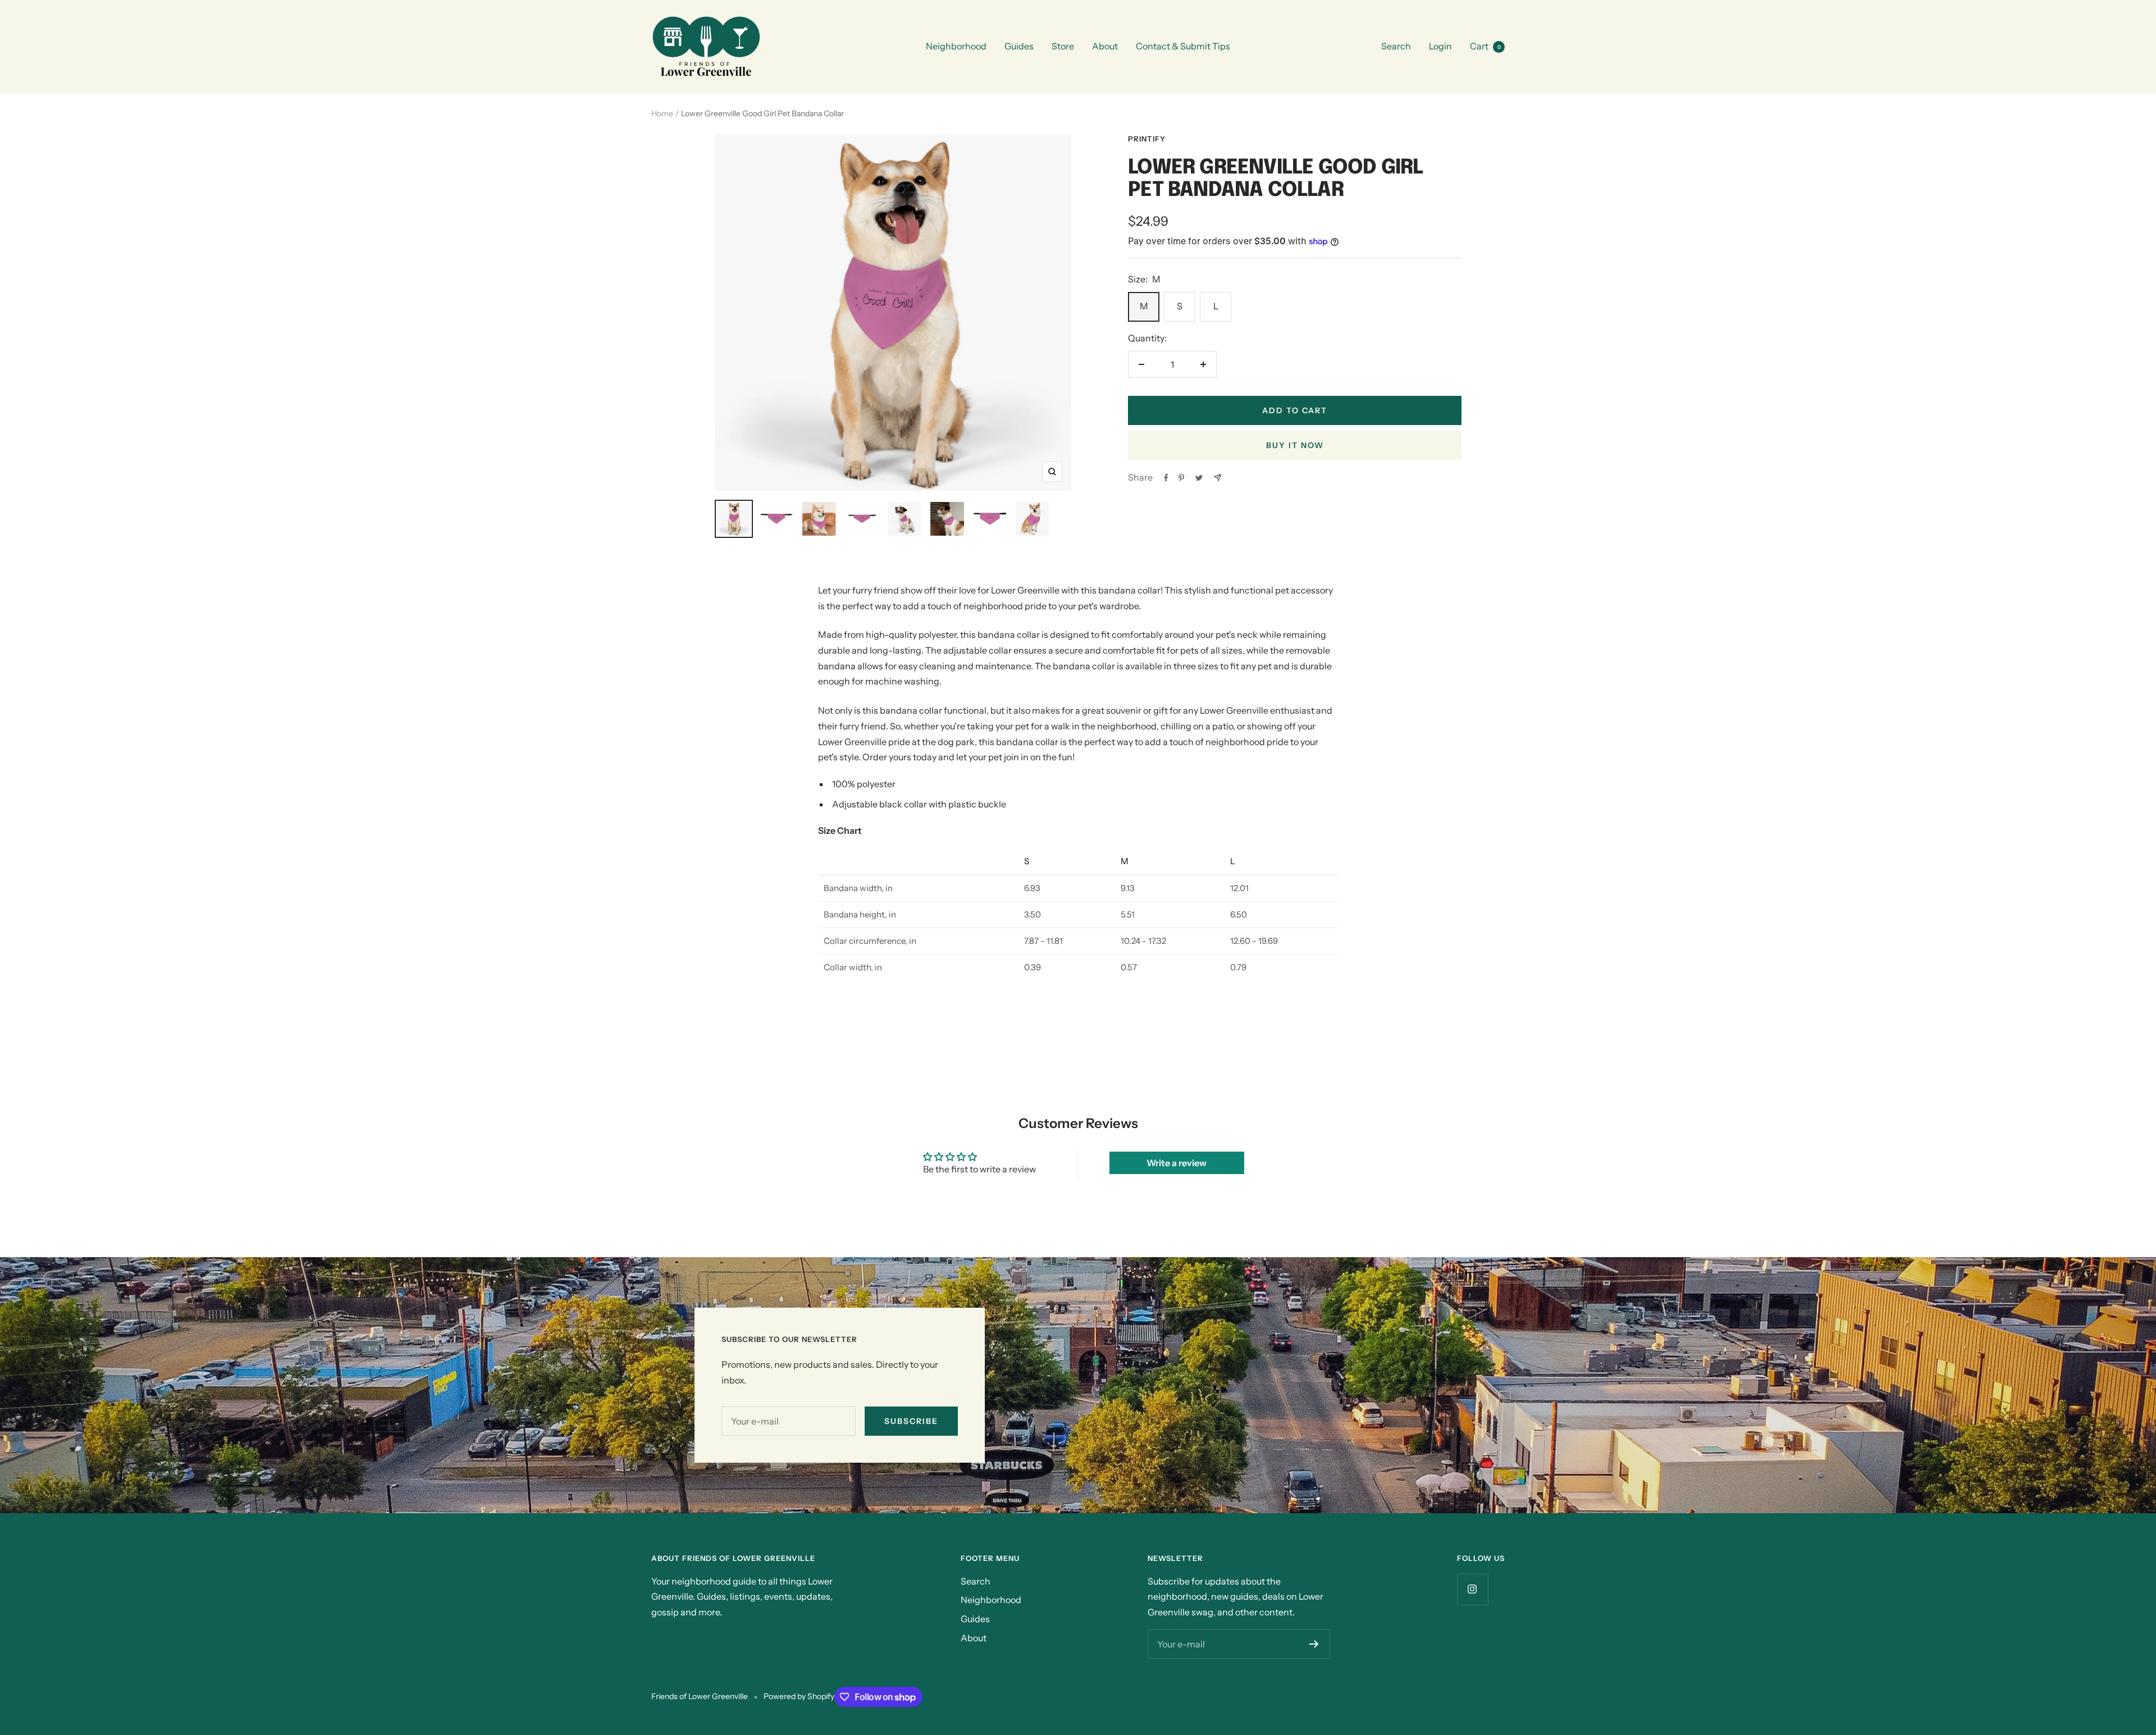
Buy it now (1295, 445)
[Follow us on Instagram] (1472, 1589)
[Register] (1314, 1644)
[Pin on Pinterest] (1181, 478)
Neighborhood (956, 46)
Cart (1485, 46)
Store (1063, 46)
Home (662, 113)
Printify (1147, 139)
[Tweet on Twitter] (1199, 478)
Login (1440, 46)
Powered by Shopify (799, 1696)
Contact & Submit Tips (1183, 46)
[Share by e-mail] (1218, 478)
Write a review (1177, 1163)
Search (1396, 46)
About (1105, 46)
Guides (1019, 46)
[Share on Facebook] (1166, 478)
